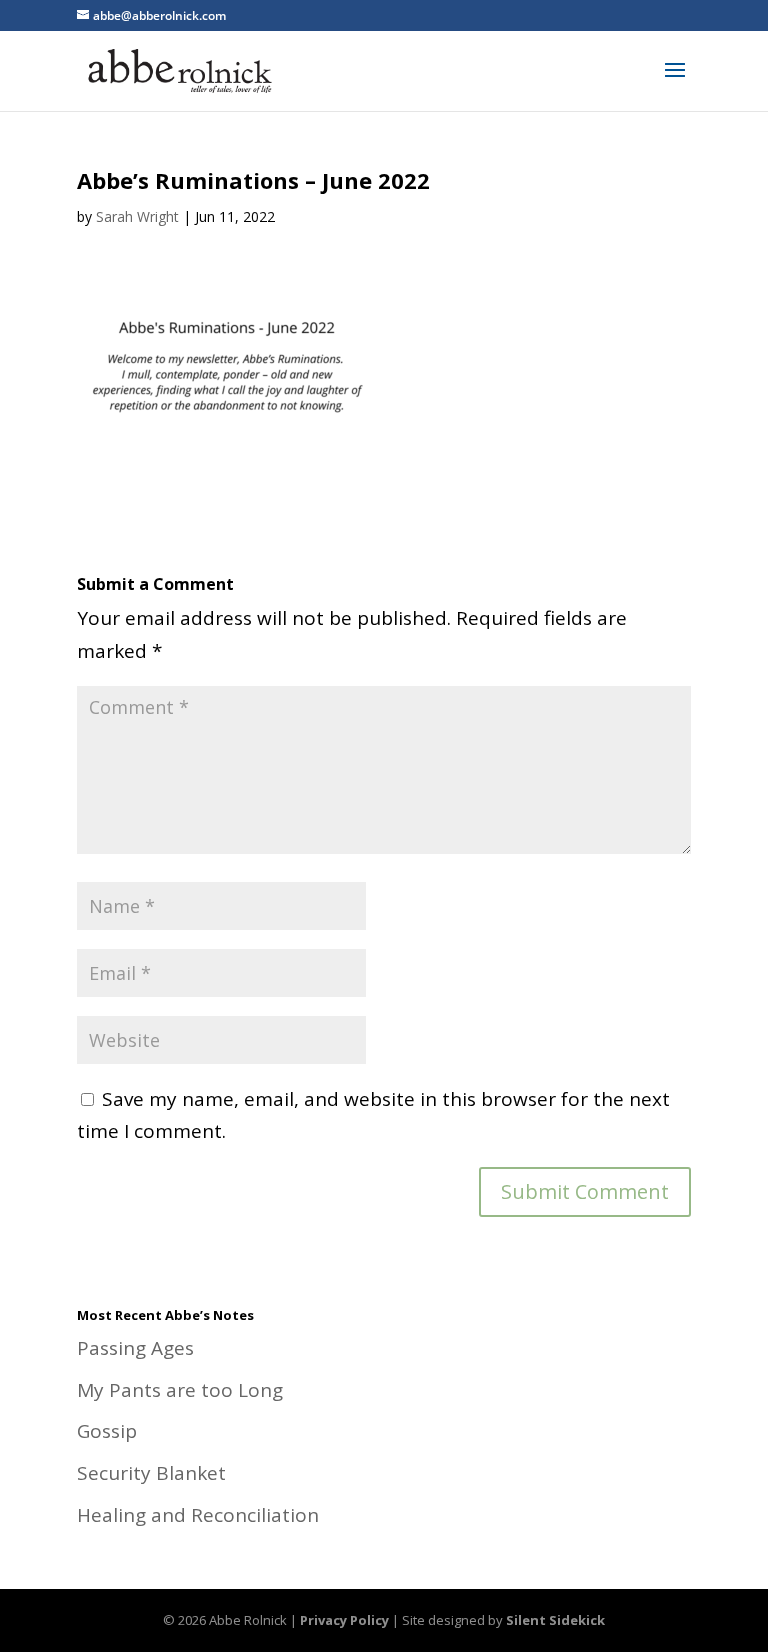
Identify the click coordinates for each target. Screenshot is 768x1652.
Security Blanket (151, 1473)
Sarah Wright (137, 216)
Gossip (107, 1431)
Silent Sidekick (555, 1620)
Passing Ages (135, 1348)
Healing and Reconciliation (198, 1515)
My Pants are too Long (180, 1390)
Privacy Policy (344, 1620)
